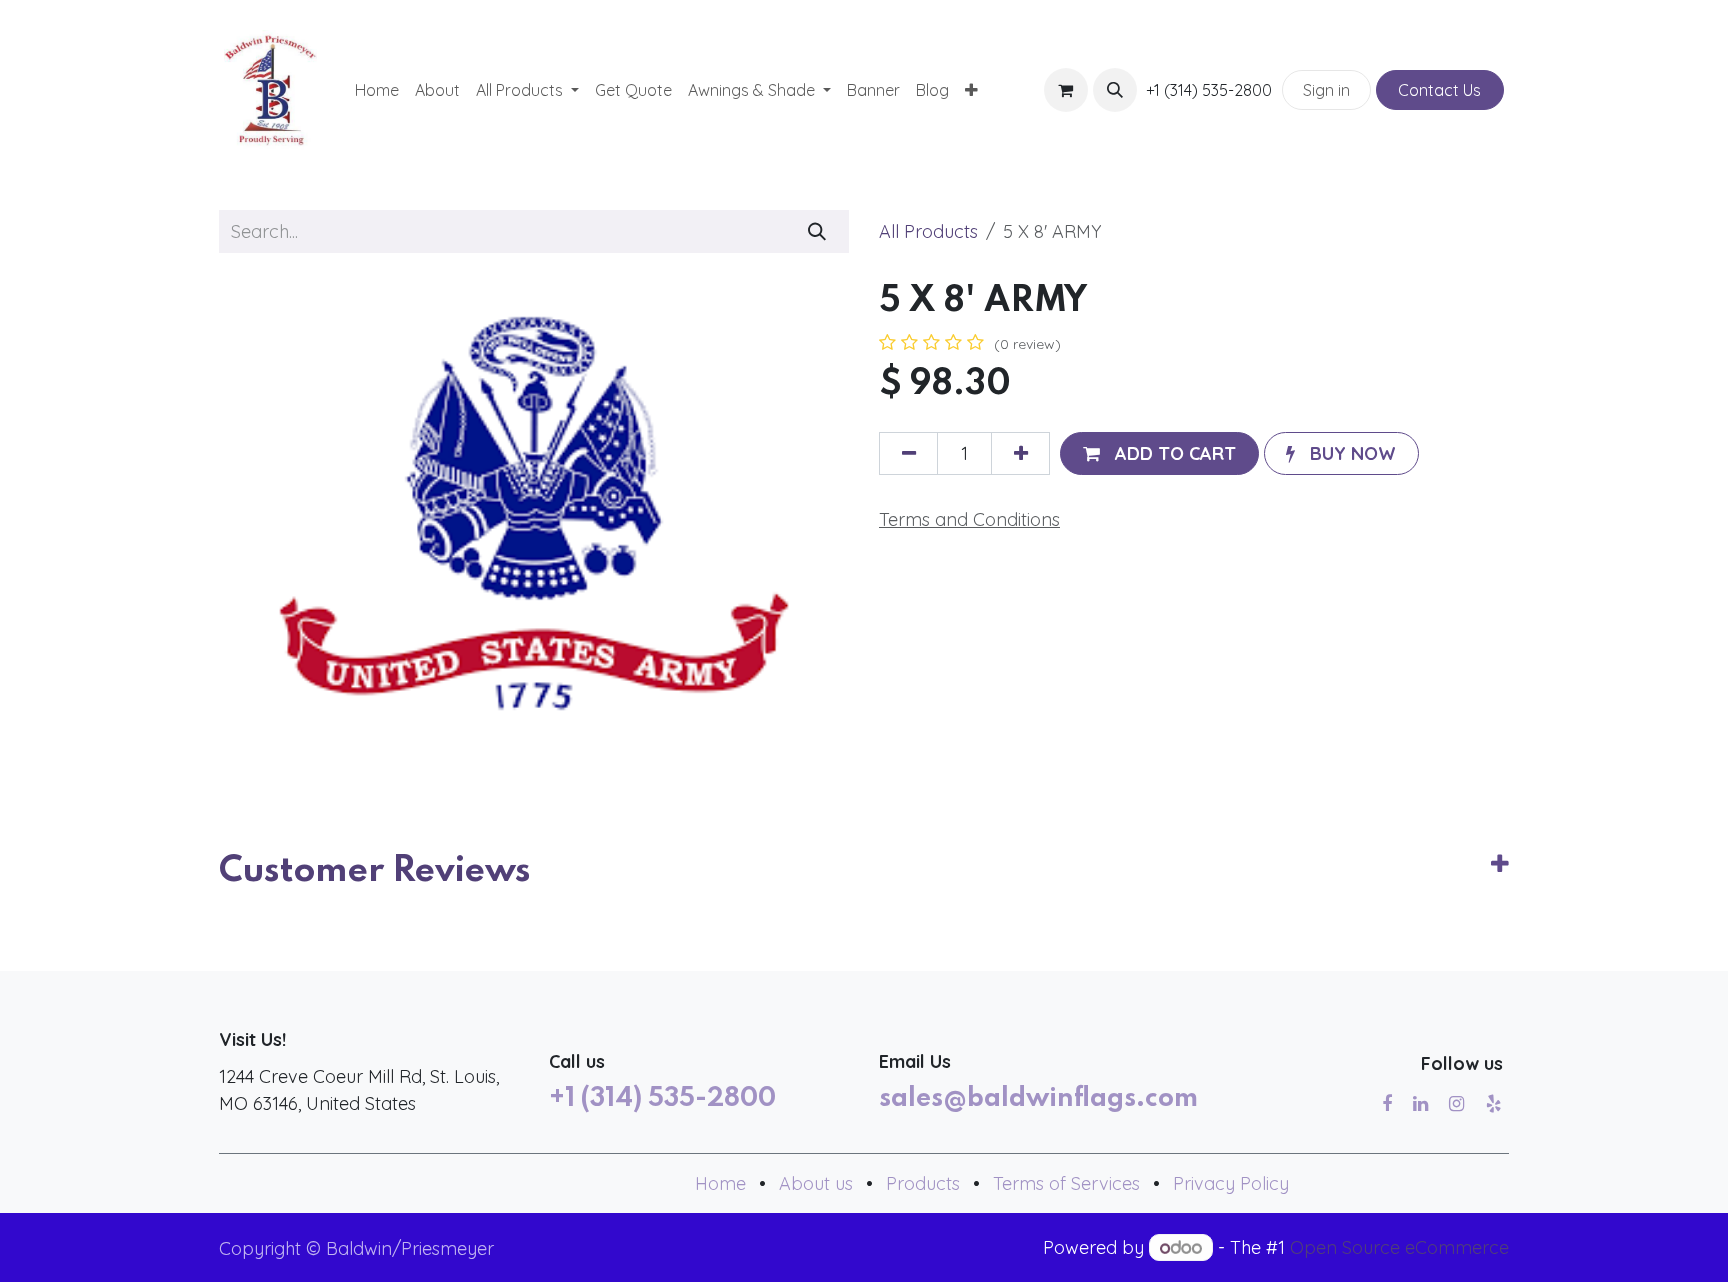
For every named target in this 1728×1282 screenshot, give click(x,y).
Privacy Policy (1231, 1183)
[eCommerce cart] (1066, 90)
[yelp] (1493, 1104)
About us (816, 1183)
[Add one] (1020, 453)
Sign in (1326, 90)
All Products (928, 231)
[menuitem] (377, 90)
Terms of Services (1066, 1183)
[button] (1115, 90)
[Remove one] (908, 453)
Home (720, 1183)
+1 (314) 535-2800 (662, 1099)
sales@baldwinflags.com (1038, 1099)
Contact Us (1439, 90)
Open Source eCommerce (1399, 1247)
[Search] (817, 231)
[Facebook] (1387, 1104)
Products (923, 1183)
